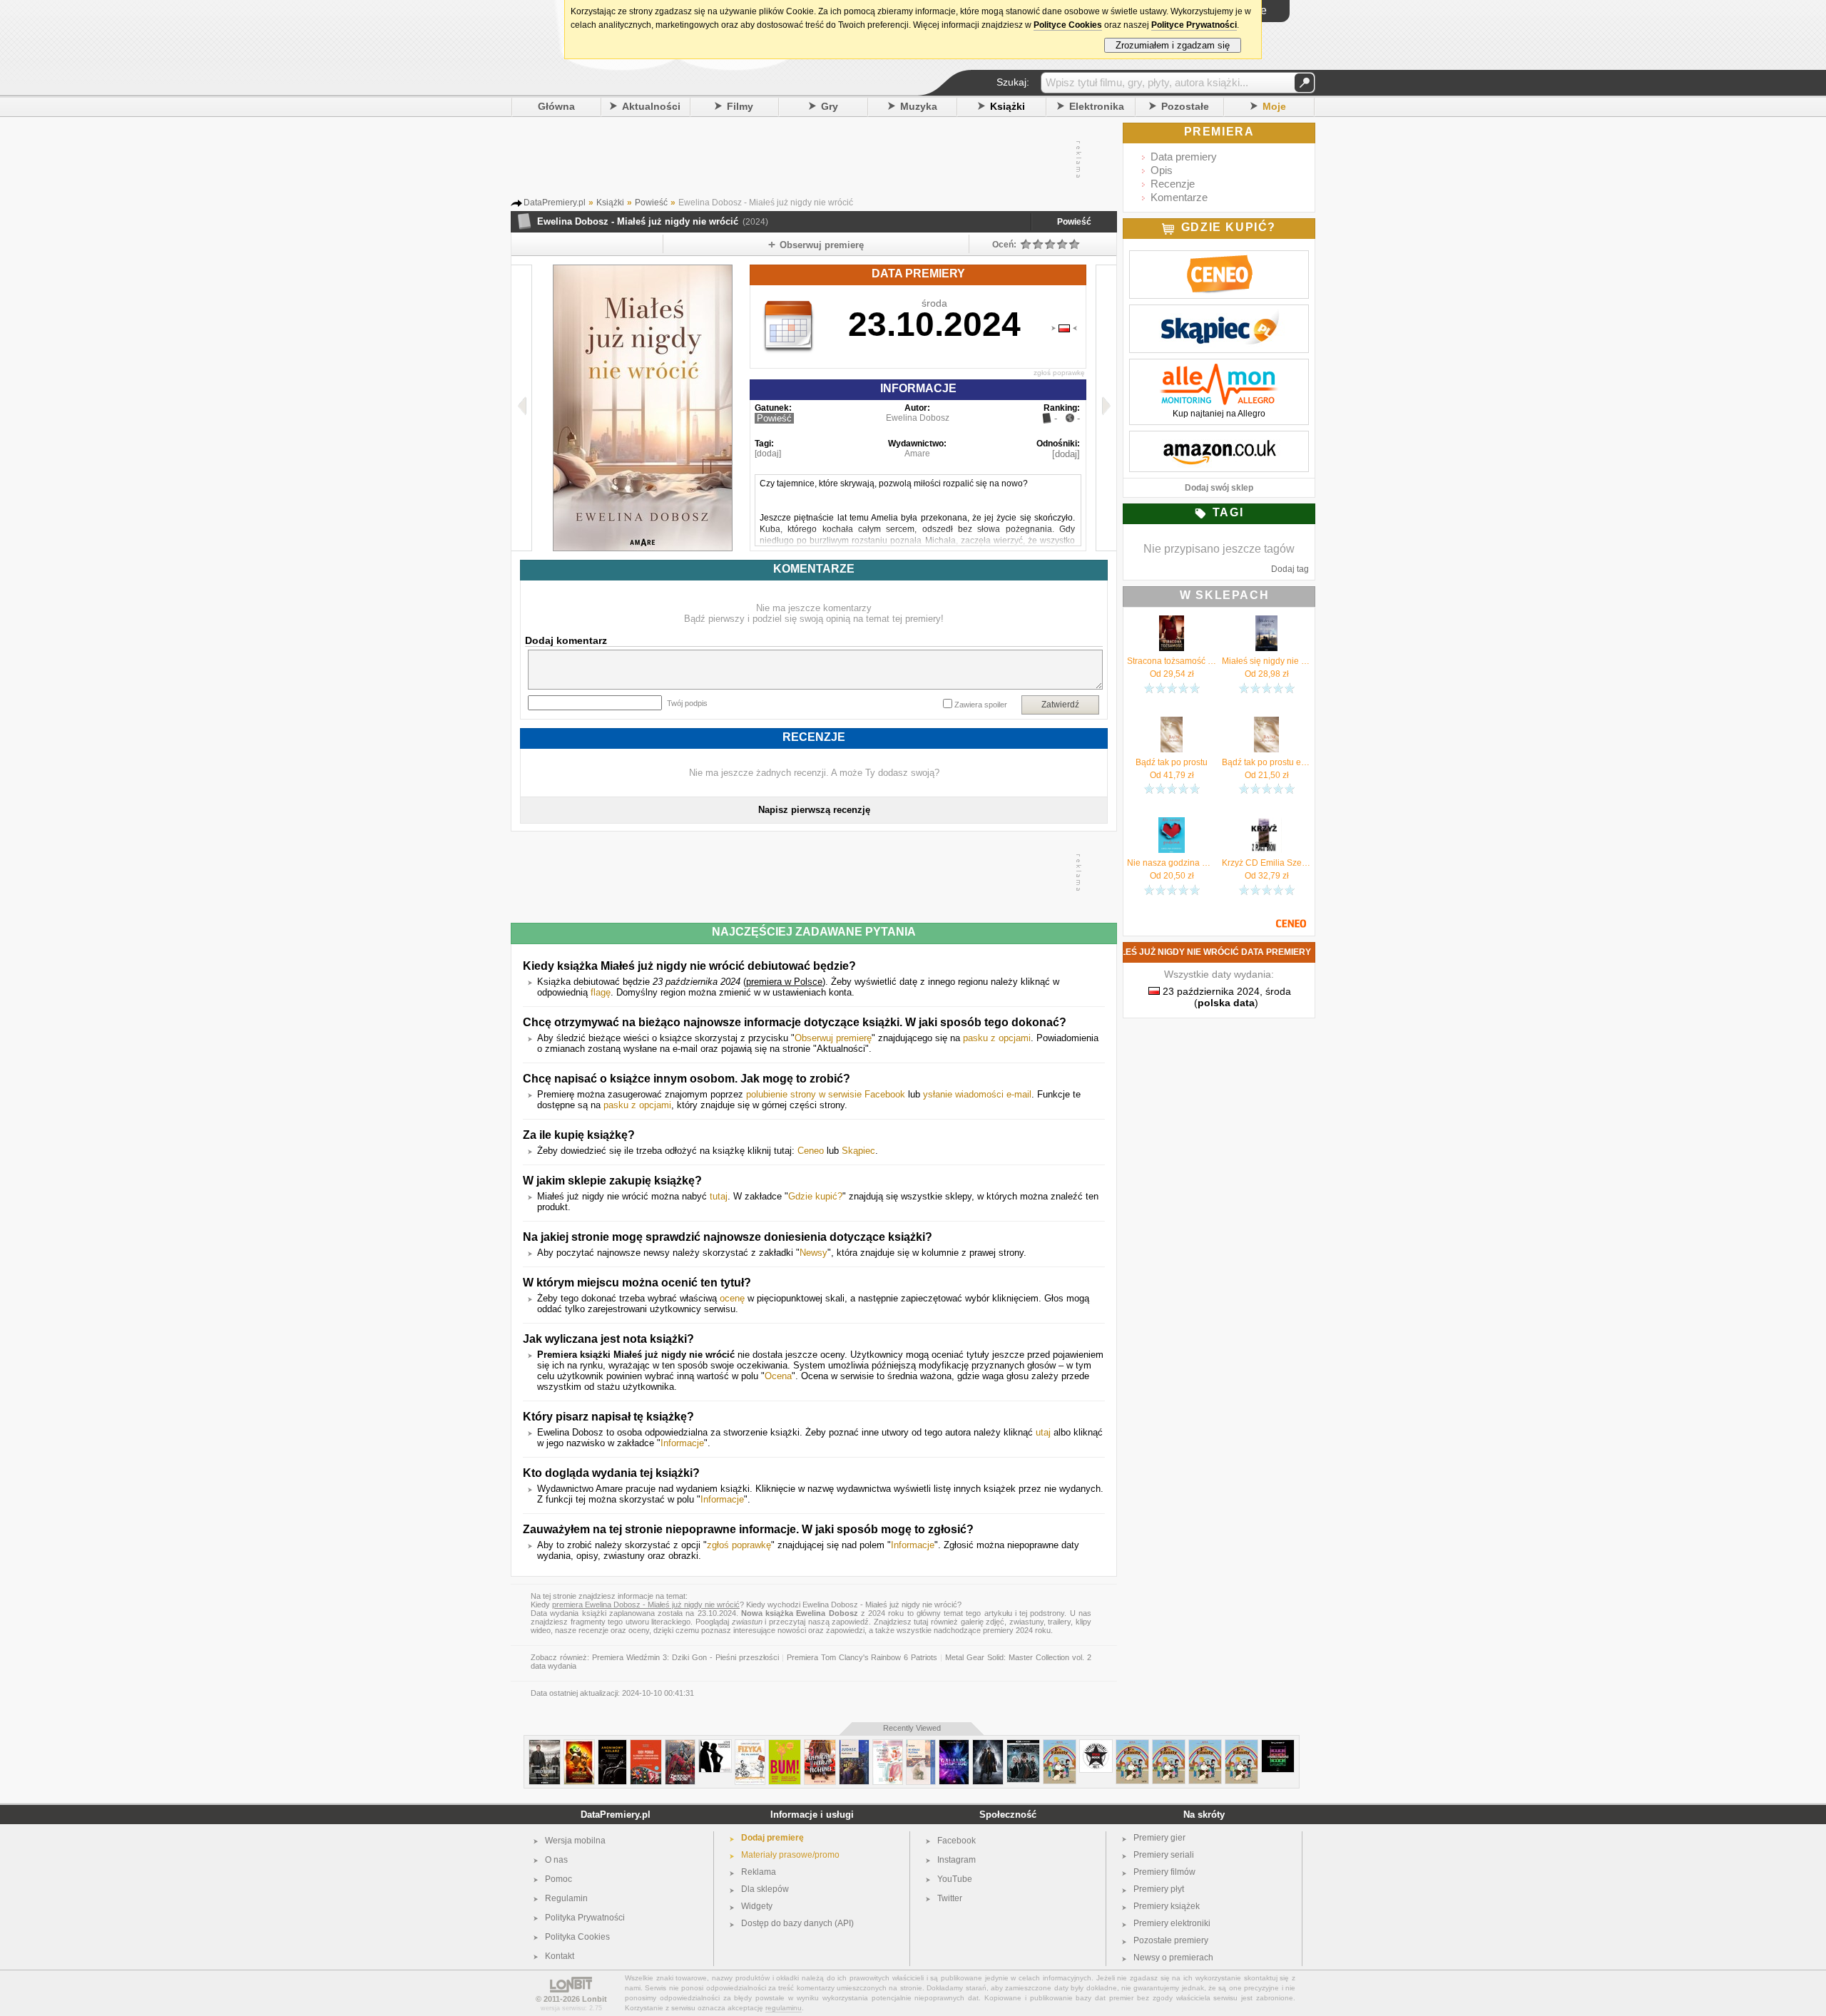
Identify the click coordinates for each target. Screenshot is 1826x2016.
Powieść (1074, 222)
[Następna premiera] (1106, 408)
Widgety (757, 1906)
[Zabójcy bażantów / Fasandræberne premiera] (545, 1745)
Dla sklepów (765, 1889)
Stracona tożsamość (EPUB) (1172, 661)
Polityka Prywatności (585, 1918)
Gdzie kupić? (815, 1196)
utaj (1043, 1432)
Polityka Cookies (577, 1937)
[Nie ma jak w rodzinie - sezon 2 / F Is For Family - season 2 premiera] (1241, 1745)
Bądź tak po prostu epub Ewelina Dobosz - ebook (1266, 762)
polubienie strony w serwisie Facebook (826, 1094)
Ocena (778, 1376)
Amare (917, 454)
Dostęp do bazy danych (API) (797, 1923)
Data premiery (1184, 157)
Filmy (740, 106)
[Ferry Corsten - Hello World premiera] (1278, 1745)
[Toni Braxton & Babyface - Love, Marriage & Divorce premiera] (715, 1745)
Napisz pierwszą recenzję (814, 810)
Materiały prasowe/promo (790, 1855)
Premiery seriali (1164, 1855)
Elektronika (1097, 106)
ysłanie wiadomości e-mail (977, 1094)
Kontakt (560, 1956)
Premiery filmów (1164, 1872)
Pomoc (558, 1879)
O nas (556, 1860)
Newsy (813, 1253)
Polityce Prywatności (1194, 25)
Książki (1008, 106)
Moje (1274, 106)
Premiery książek (1167, 1906)
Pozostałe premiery (1171, 1940)
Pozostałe (1185, 106)
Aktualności (651, 106)
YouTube (955, 1879)
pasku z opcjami (997, 1038)
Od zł (1172, 674)
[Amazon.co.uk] (1219, 439)
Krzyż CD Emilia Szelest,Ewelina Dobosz (1266, 863)
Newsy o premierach (1173, 1958)
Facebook (957, 1841)
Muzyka (919, 106)
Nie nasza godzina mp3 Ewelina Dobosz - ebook (1172, 863)
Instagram (957, 1860)
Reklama (759, 1872)
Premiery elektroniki (1172, 1923)
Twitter (950, 1898)
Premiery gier (1159, 1838)
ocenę (732, 1298)
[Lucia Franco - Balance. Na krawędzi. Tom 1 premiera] (954, 1745)
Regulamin (566, 1898)
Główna (556, 106)
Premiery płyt (1159, 1889)
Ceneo (811, 1151)
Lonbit (595, 1999)
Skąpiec (858, 1151)
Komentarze (1179, 197)
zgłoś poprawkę (1059, 373)
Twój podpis (687, 703)
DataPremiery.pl (616, 1815)
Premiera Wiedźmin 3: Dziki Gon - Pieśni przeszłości (685, 1657)
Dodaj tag (1290, 569)
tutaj (719, 1196)
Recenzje (1173, 184)
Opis (1162, 170)
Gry (830, 106)
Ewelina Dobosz (918, 418)
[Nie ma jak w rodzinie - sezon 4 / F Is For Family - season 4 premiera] (1060, 1745)
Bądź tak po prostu (1172, 762)
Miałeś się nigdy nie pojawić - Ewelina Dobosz (1266, 661)
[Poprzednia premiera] (522, 408)
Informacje (682, 1443)
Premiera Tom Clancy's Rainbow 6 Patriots (862, 1657)
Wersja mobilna (575, 1841)
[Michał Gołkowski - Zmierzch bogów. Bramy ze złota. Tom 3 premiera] (680, 1745)
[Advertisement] (813, 160)
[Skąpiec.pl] (1219, 312)
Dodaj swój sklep (1219, 488)
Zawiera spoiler (981, 705)
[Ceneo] (1219, 258)
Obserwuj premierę (833, 1038)
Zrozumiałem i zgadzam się (1173, 45)
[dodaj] (768, 454)
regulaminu (784, 2008)
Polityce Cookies (1068, 25)
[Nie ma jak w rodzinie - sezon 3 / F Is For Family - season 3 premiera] (1132, 1745)
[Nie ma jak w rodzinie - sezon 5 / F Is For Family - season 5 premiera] (1205, 1745)
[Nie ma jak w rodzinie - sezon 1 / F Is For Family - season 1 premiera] (1169, 1745)
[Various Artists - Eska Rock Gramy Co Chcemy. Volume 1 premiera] (1096, 1745)
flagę (601, 992)
